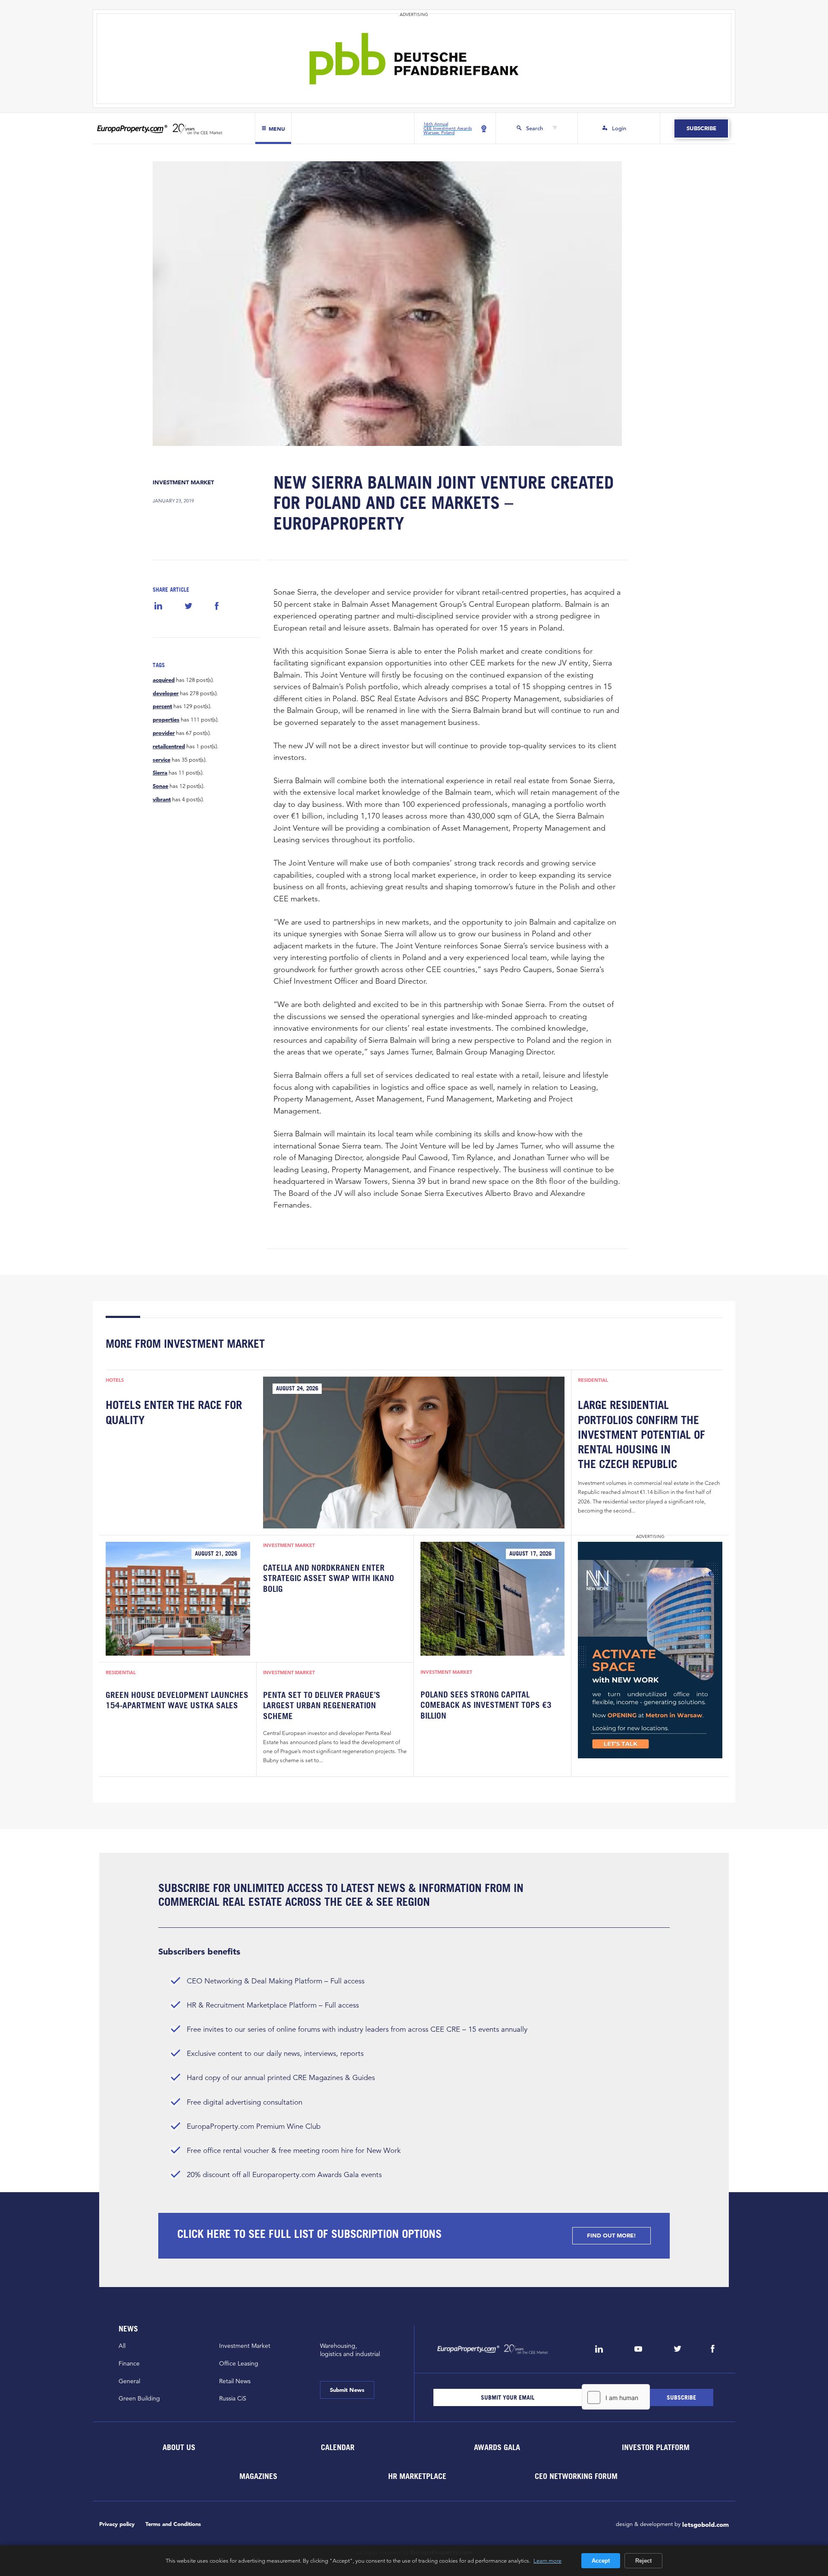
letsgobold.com (706, 2524)
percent (162, 706)
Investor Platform (656, 2447)
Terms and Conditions (173, 2524)
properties (166, 720)
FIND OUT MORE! (612, 2236)
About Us (179, 2447)
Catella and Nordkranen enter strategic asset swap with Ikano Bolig (329, 1578)
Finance (129, 2363)
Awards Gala (497, 2447)
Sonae (160, 786)
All (122, 2346)
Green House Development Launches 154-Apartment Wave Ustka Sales (177, 1700)
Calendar (338, 2447)
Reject (643, 2561)
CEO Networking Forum (576, 2476)
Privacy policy (117, 2524)
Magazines (258, 2476)
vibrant (162, 800)
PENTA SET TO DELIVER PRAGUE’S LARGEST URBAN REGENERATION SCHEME (322, 1705)
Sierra (160, 773)
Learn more (547, 2560)
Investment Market (183, 482)
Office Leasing (239, 2363)
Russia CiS (233, 2398)
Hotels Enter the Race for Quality (174, 1412)
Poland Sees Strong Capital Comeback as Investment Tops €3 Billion (486, 1705)
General (129, 2381)
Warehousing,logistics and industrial (350, 2350)
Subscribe (701, 128)
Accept (601, 2561)
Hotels (115, 1380)
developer (166, 693)
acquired (164, 680)
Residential (593, 1380)
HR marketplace (417, 2476)
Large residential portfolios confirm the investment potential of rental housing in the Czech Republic (641, 1434)
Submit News (347, 2390)
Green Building (139, 2398)
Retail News (235, 2381)
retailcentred (169, 747)
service (162, 760)
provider (164, 733)
